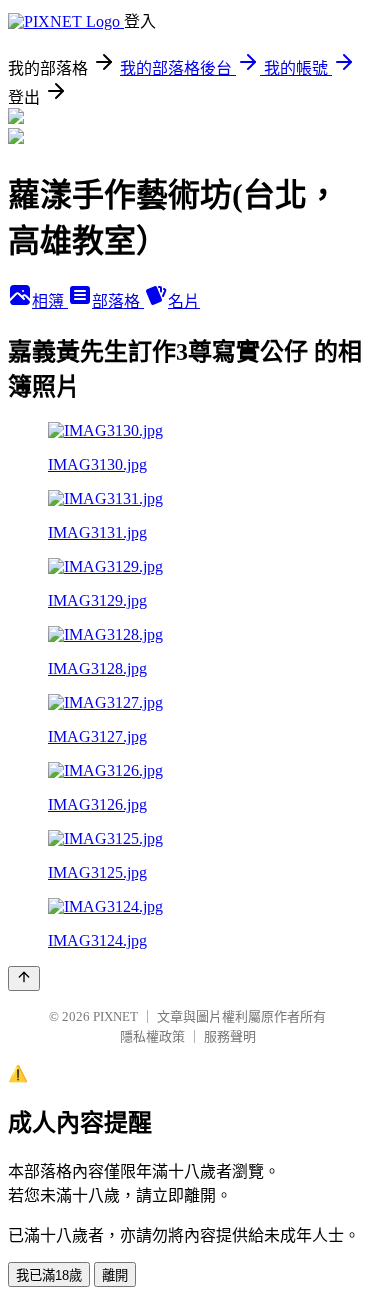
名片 (184, 301)
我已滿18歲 (49, 1275)
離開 (115, 1275)
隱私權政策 (152, 1036)
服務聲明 (230, 1036)
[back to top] (24, 978)
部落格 (118, 301)
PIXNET (115, 1016)
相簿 (50, 301)
